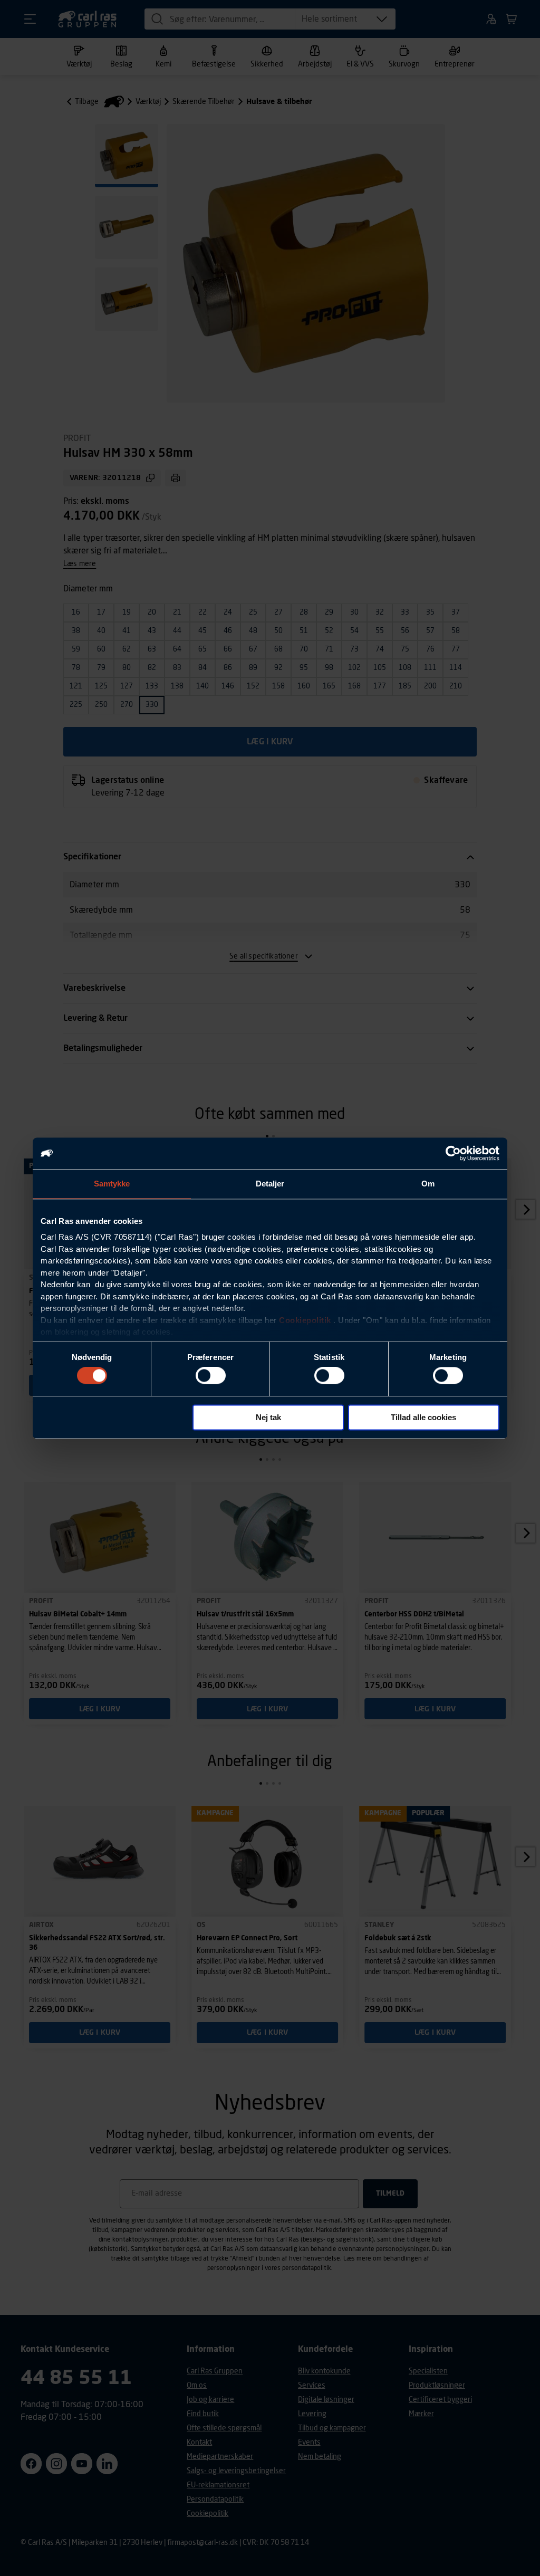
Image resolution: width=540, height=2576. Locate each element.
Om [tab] (428, 1184)
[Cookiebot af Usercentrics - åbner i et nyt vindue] (453, 1153)
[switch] (211, 1376)
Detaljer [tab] (270, 1184)
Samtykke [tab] (112, 1184)
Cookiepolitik (305, 1320)
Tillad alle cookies (423, 1417)
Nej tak (268, 1417)
